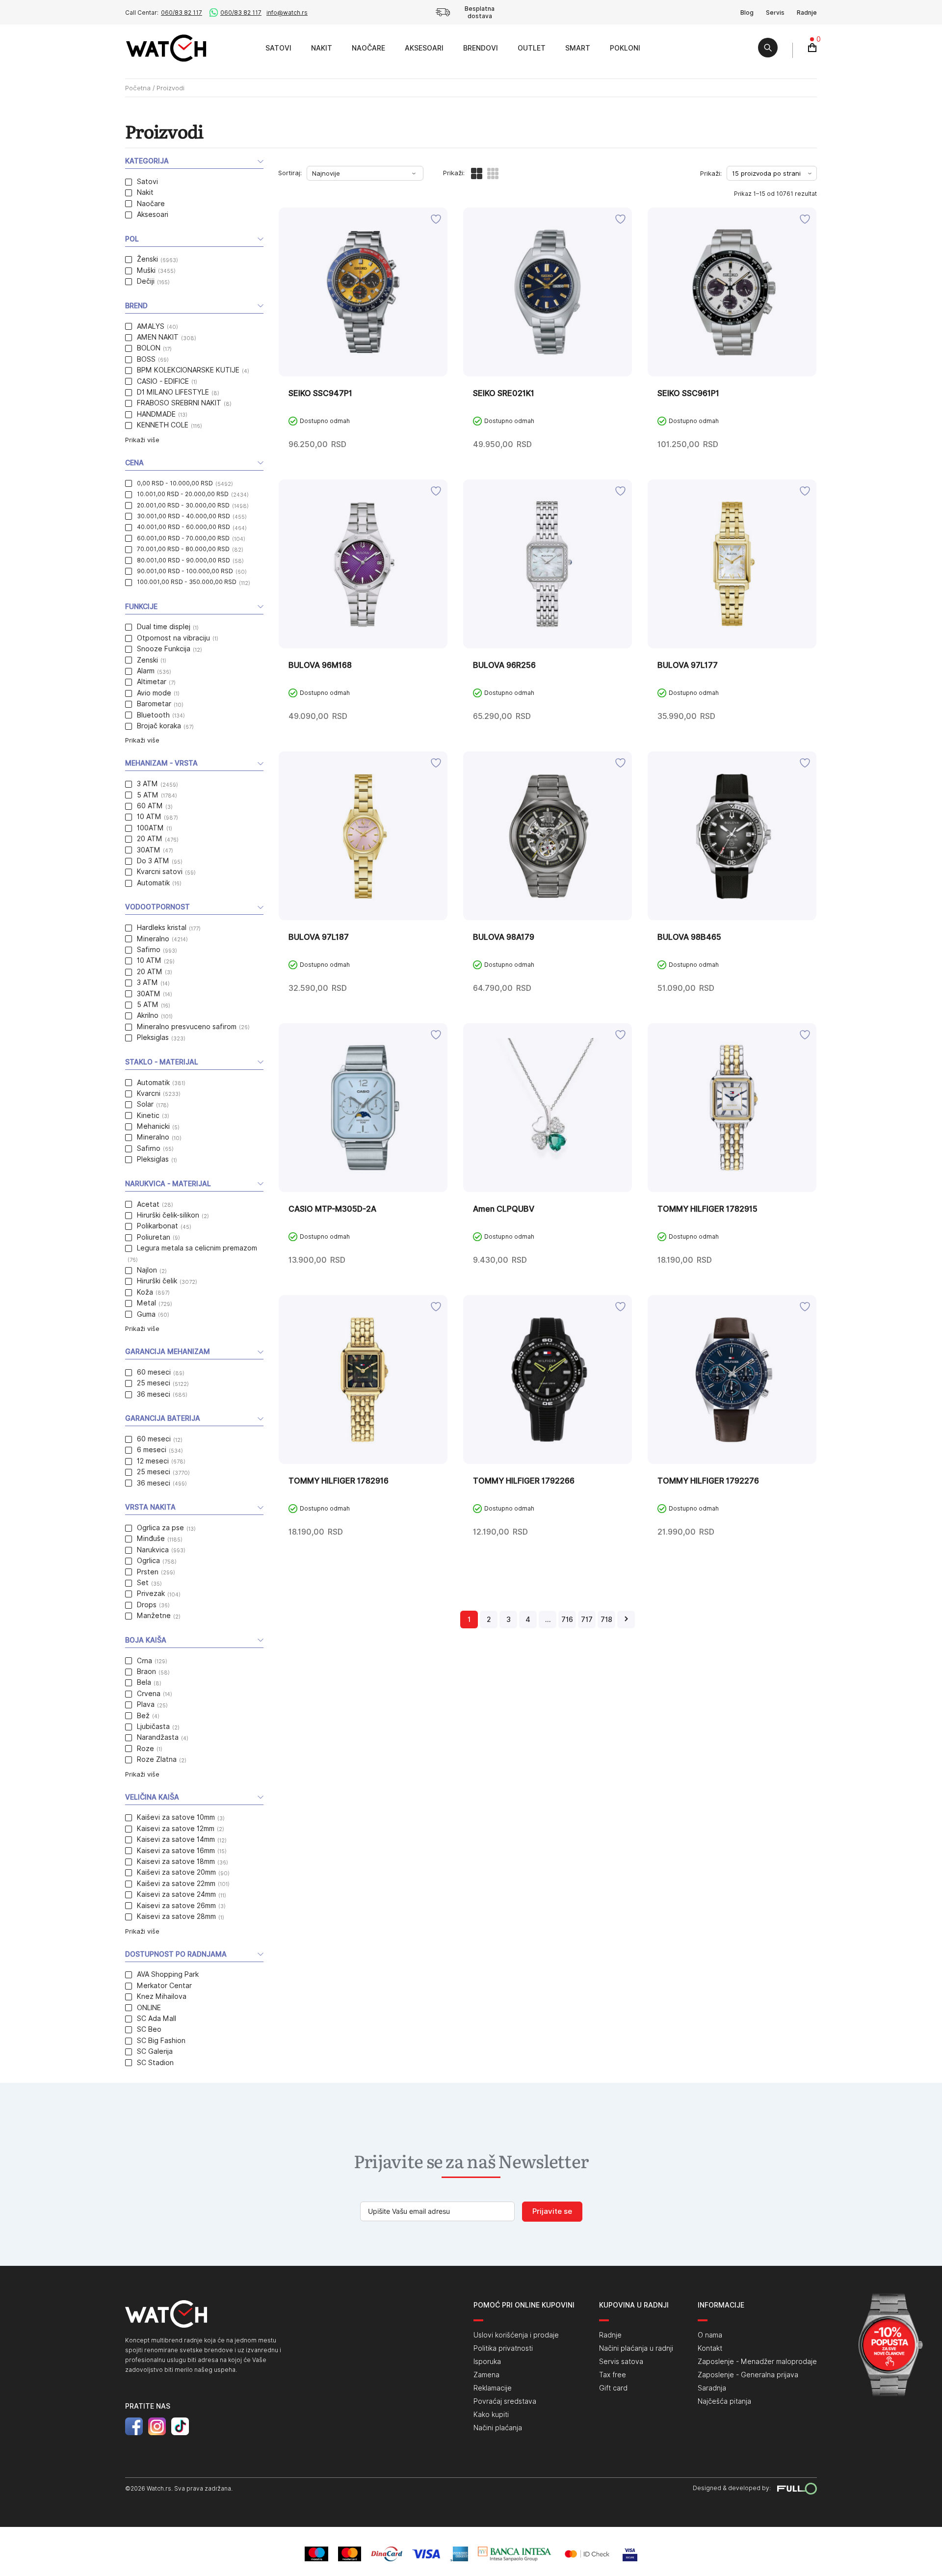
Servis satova (621, 2362)
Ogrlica (148, 1561)
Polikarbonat (157, 1226)
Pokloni (625, 48)
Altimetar (152, 682)
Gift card (613, 2388)
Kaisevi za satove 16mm (176, 1851)
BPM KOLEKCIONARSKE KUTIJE (188, 370)
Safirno (149, 950)
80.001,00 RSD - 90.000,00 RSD (183, 560)
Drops (147, 1605)
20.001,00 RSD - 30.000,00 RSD (183, 505)
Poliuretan (154, 1237)
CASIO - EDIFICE (163, 381)
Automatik (153, 883)
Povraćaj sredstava (505, 2401)
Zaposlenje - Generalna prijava (748, 2375)
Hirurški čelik (157, 1281)
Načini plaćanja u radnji (636, 2348)
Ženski (147, 259)
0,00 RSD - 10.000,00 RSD (175, 483)
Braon (146, 1672)
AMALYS (151, 326)
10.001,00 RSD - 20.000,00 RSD (183, 494)
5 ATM (148, 795)
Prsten (148, 1572)
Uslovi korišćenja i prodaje (516, 2335)
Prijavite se (552, 2211)
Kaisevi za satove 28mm (176, 1916)
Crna (144, 1661)
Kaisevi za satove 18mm (176, 1861)
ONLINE (149, 2008)
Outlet (532, 48)
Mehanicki (153, 1126)
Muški (146, 270)
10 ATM (149, 817)
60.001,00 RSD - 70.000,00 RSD (183, 538)
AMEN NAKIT (158, 337)
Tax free (613, 2375)
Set (143, 1583)
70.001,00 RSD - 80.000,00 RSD (183, 549)
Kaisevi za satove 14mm (176, 1839)
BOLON (149, 348)
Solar (145, 1104)
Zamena (486, 2375)
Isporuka (487, 2362)
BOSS (146, 359)
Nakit (322, 48)
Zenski (147, 660)
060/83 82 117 (182, 13)
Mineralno (153, 939)
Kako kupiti (491, 2415)
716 (567, 1620)
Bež (143, 1716)
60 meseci (154, 1372)
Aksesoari (424, 48)
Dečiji (146, 281)
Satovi (278, 48)
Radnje (807, 13)
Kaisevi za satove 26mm (176, 1906)
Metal (146, 1303)
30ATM (149, 850)
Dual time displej (164, 627)
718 (606, 1620)
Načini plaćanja (498, 2428)
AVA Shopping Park (168, 1974)
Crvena (149, 1694)
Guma (146, 1314)
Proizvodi (245, 48)
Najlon (147, 1270)
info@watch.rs (287, 13)
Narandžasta (158, 1737)
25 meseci (154, 1383)
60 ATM (150, 806)
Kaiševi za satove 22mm (176, 1884)
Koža (145, 1292)
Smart (578, 48)
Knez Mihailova (162, 1996)
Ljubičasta (153, 1726)
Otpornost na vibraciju (173, 638)
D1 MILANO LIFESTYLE (173, 392)
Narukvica (153, 1550)
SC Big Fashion (161, 2041)
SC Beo (149, 2029)
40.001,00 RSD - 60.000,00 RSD (183, 527)
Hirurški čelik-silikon (168, 1215)
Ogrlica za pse (160, 1528)
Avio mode (154, 693)
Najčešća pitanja (724, 2401)
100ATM (150, 828)
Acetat (148, 1204)
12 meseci (153, 1461)
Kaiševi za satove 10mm (176, 1817)
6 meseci (152, 1450)
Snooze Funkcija (164, 649)
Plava (146, 1704)
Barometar (154, 704)
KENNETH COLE (163, 425)
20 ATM (150, 839)
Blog (747, 13)
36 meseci (154, 1394)
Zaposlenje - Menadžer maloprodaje (757, 2362)
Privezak (151, 1593)
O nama (710, 2335)
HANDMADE (156, 414)
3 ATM (147, 784)
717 (587, 1620)
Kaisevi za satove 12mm (176, 1829)
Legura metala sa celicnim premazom (197, 1248)
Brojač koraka (159, 726)
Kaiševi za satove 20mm (176, 1872)
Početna (138, 88)
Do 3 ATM (153, 861)
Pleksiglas (153, 1037)
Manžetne (154, 1616)
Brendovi (481, 48)
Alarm (146, 671)
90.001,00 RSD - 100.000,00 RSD (185, 571)
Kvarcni (149, 1093)
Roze (145, 1749)
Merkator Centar (164, 1986)
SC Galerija (155, 2051)
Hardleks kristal (162, 928)
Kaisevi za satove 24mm (176, 1894)
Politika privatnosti (503, 2348)
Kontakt (710, 2348)
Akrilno (148, 1015)
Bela (144, 1682)
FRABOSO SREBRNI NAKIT (179, 403)
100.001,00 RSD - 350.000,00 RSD (187, 582)
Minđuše (151, 1539)
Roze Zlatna (157, 1759)
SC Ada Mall (157, 2018)
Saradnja (712, 2388)
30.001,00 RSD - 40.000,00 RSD (183, 516)
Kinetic (148, 1115)
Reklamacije (493, 2388)
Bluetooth (153, 715)
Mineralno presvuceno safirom (187, 1027)
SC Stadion (155, 2063)
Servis (775, 13)
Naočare (368, 48)
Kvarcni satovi (160, 872)
